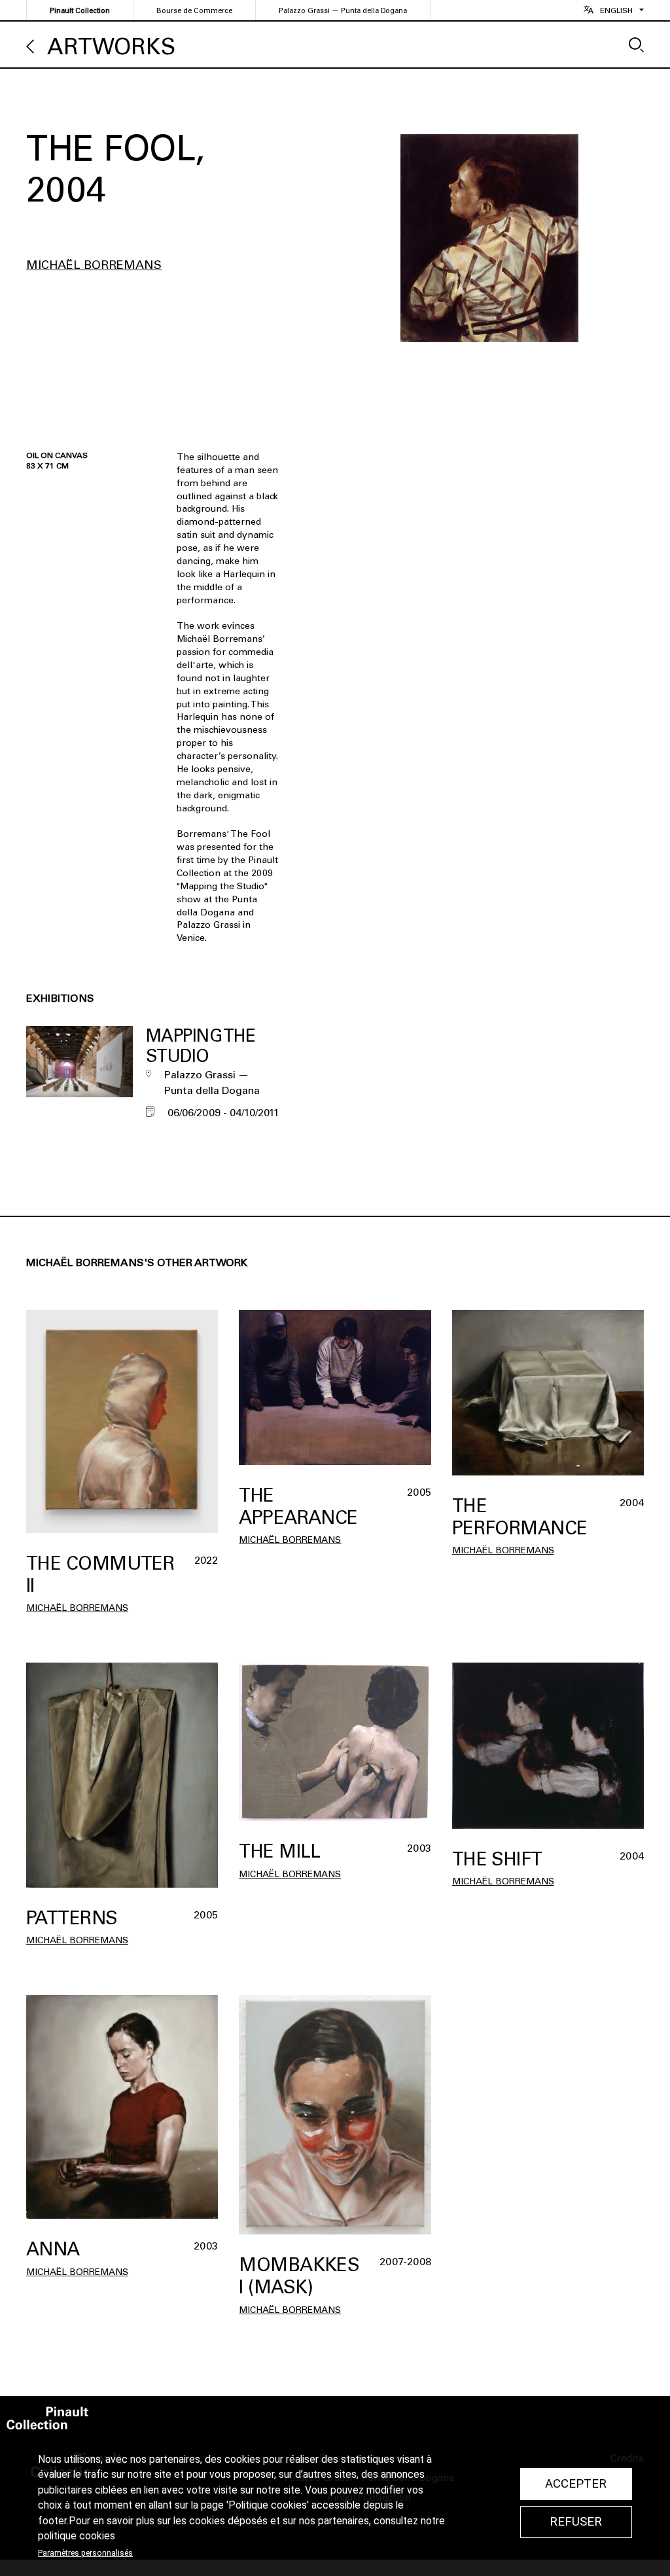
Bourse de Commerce (194, 11)
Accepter (576, 2484)
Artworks (111, 47)
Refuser (576, 2522)
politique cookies (77, 2536)
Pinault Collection (80, 11)
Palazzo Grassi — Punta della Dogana (343, 11)
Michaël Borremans (94, 265)
